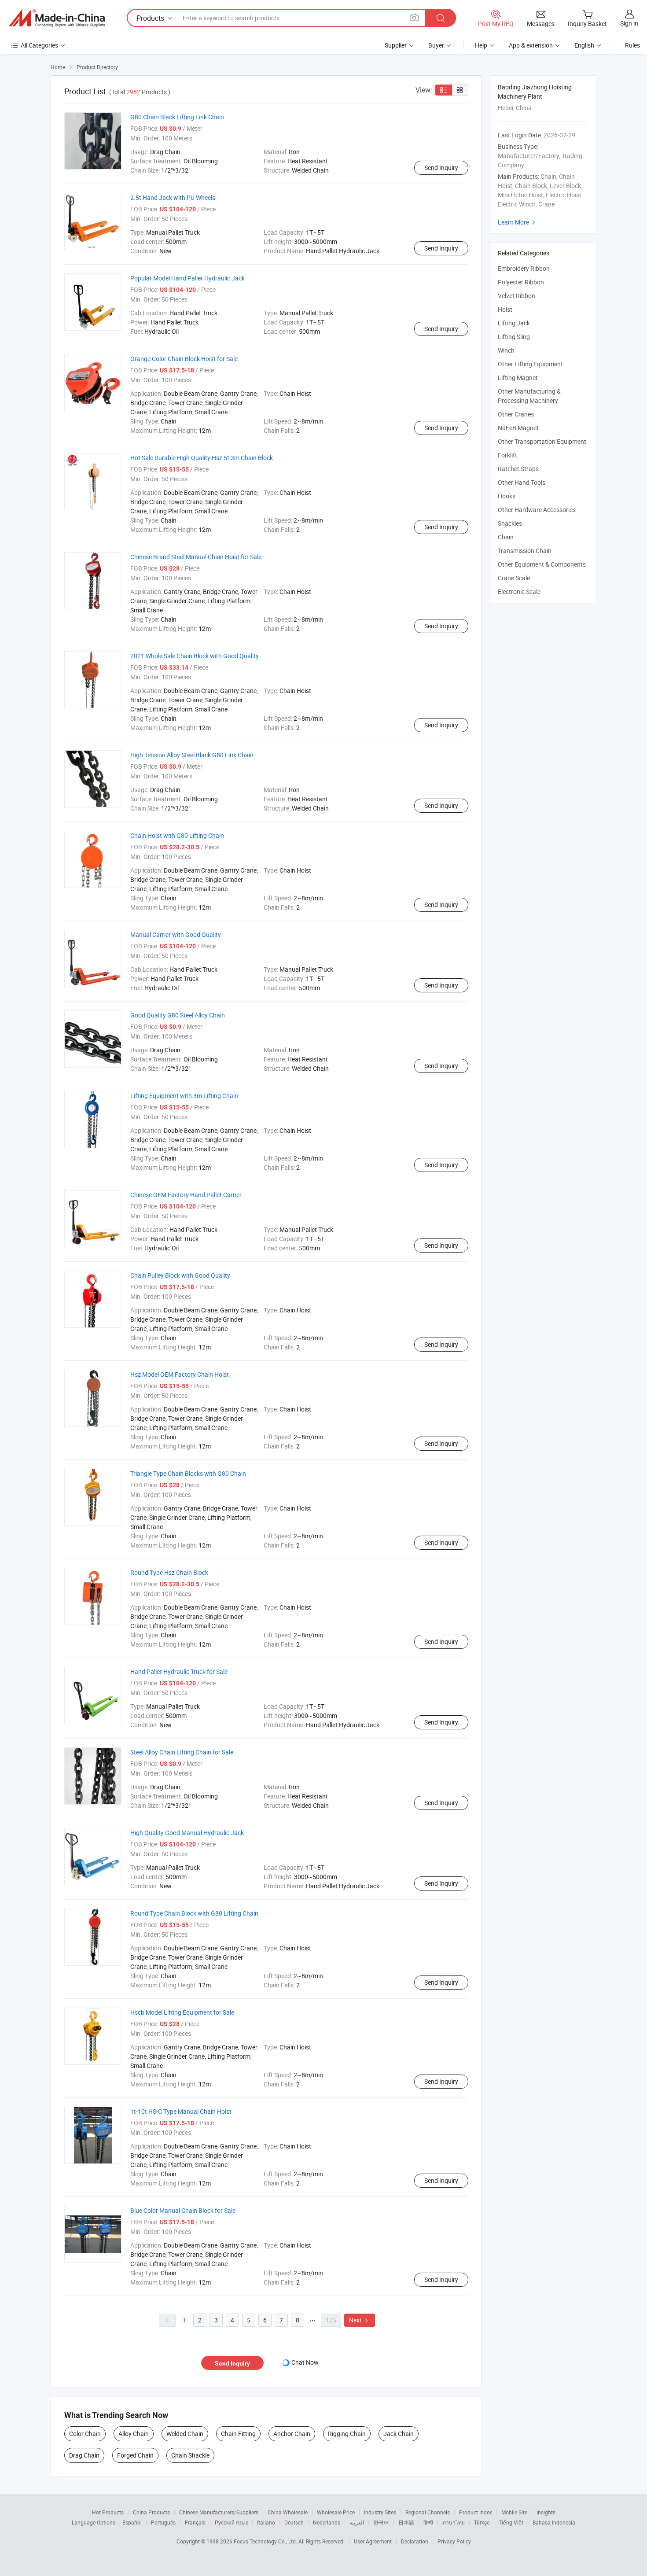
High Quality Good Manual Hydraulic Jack (187, 1833)
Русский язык (231, 2522)
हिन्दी (428, 2522)
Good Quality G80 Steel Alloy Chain (178, 1015)
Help (481, 45)
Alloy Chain (134, 2434)
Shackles (510, 523)
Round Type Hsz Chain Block (169, 1572)
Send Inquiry (441, 168)
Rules (632, 45)
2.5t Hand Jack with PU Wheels (173, 197)
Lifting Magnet (518, 378)
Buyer (436, 45)
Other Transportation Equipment (542, 441)
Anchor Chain (292, 2434)
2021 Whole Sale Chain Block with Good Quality (195, 656)
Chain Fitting (238, 2434)
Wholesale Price (336, 2512)
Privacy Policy (454, 2541)
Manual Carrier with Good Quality (176, 934)
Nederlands (327, 2522)
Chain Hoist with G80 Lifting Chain (177, 835)
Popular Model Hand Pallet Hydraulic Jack (187, 278)
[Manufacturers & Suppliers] (57, 18)
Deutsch (294, 2522)
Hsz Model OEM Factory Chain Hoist (180, 1374)
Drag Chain (84, 2455)
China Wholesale (288, 2512)
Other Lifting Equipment (530, 364)
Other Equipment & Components (542, 564)
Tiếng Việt (511, 2522)
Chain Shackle (190, 2455)
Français (195, 2522)
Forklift (507, 455)
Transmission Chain (525, 551)
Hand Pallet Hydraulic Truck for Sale (179, 1671)
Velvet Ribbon (516, 296)
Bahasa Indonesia (554, 2522)
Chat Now (305, 2362)
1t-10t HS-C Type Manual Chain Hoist (181, 2111)
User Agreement (373, 2541)
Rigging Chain (347, 2434)
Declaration (415, 2541)
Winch (506, 350)
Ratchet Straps (518, 469)
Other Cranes (516, 414)
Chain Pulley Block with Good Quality (180, 1275)
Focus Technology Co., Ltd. (266, 2541)
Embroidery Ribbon (524, 268)
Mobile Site (514, 2512)
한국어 (381, 2522)
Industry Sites (380, 2512)
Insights (546, 2512)
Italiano (266, 2522)
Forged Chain (135, 2455)
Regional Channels (428, 2512)
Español (132, 2522)
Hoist (505, 309)
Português (163, 2522)
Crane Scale (514, 578)
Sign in (629, 23)
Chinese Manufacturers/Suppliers (219, 2512)
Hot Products (108, 2512)
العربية (357, 2522)
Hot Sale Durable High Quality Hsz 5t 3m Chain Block (202, 458)
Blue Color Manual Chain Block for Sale (183, 2210)
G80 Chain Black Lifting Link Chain (177, 117)
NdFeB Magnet (518, 428)
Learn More (518, 222)
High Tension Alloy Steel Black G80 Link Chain (192, 755)
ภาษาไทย (454, 2522)
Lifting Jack (514, 323)
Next (360, 2320)
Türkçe (482, 2522)
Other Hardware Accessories (537, 510)
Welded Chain (185, 2434)
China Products (151, 2512)
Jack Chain (399, 2434)
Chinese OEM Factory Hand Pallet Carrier (186, 1195)
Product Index (476, 2512)
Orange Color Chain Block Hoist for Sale (184, 359)
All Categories (39, 45)
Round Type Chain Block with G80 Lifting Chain (194, 1913)
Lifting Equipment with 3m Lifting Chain (184, 1096)
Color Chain (85, 2434)
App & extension (531, 45)
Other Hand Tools (522, 482)
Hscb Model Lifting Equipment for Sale (182, 2012)
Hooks (507, 496)
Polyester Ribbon (521, 282)
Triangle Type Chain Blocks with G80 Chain (188, 1473)
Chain (506, 537)
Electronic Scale (519, 591)
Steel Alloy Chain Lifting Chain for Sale (182, 1752)
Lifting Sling (514, 337)
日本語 (406, 2522)
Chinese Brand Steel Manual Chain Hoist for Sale (196, 557)
